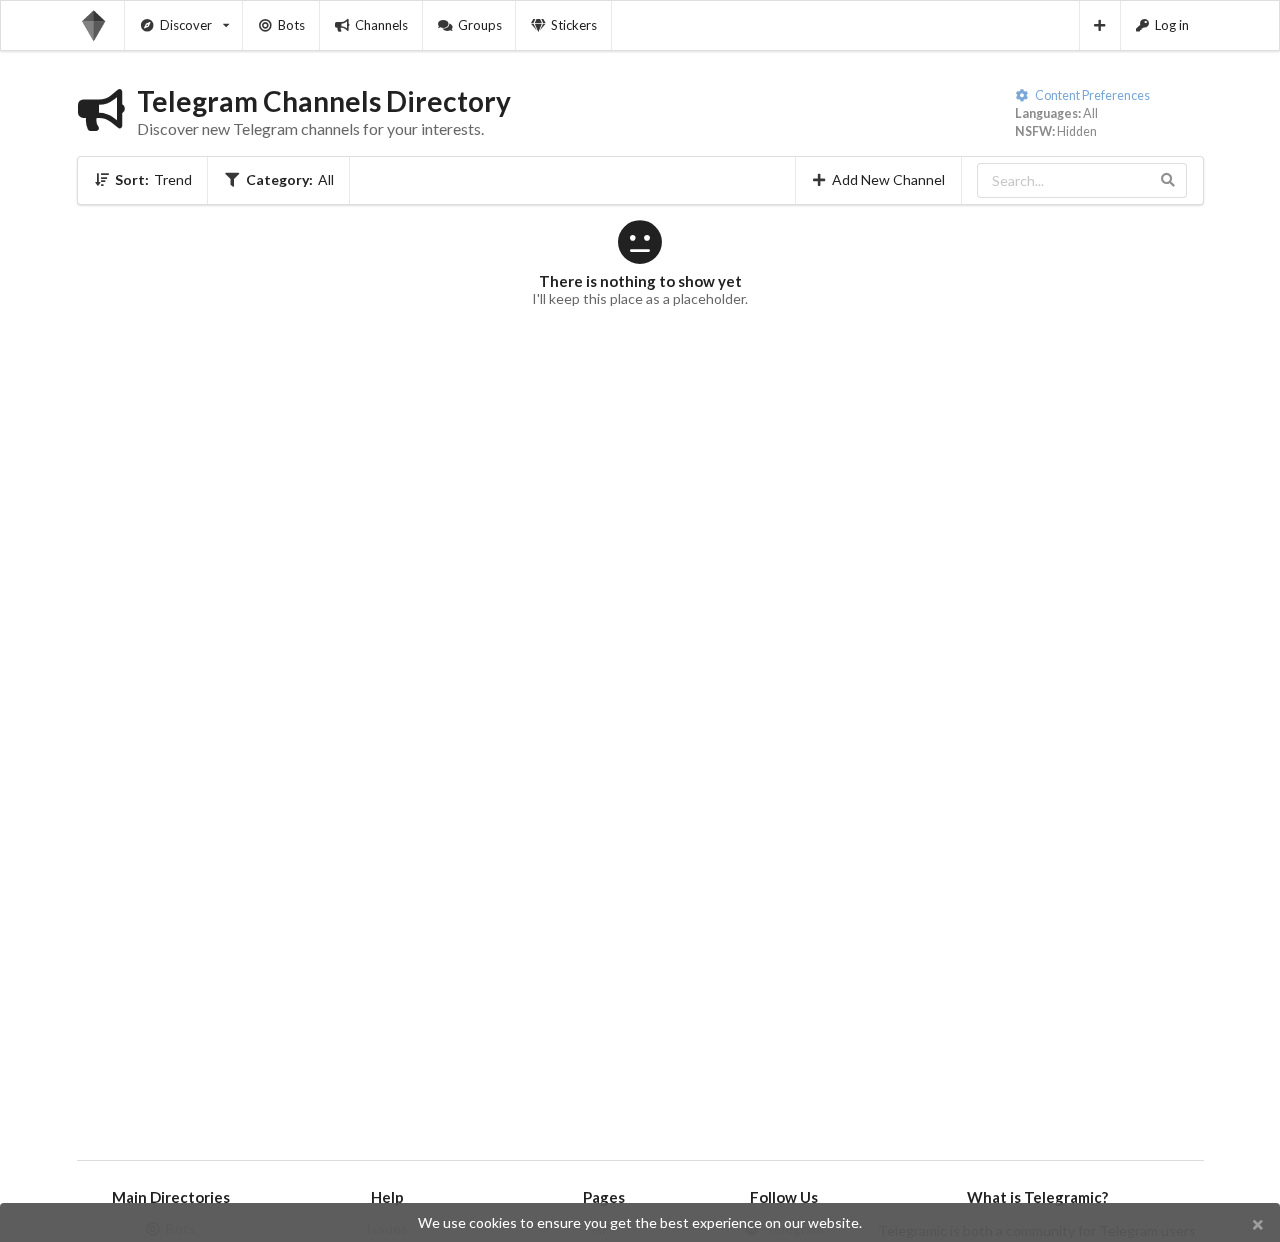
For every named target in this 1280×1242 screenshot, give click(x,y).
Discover (186, 25)
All (290, 179)
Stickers (574, 25)
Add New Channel (888, 179)
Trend (153, 179)
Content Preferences (1091, 95)
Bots (291, 25)
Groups (480, 25)
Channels (381, 25)
